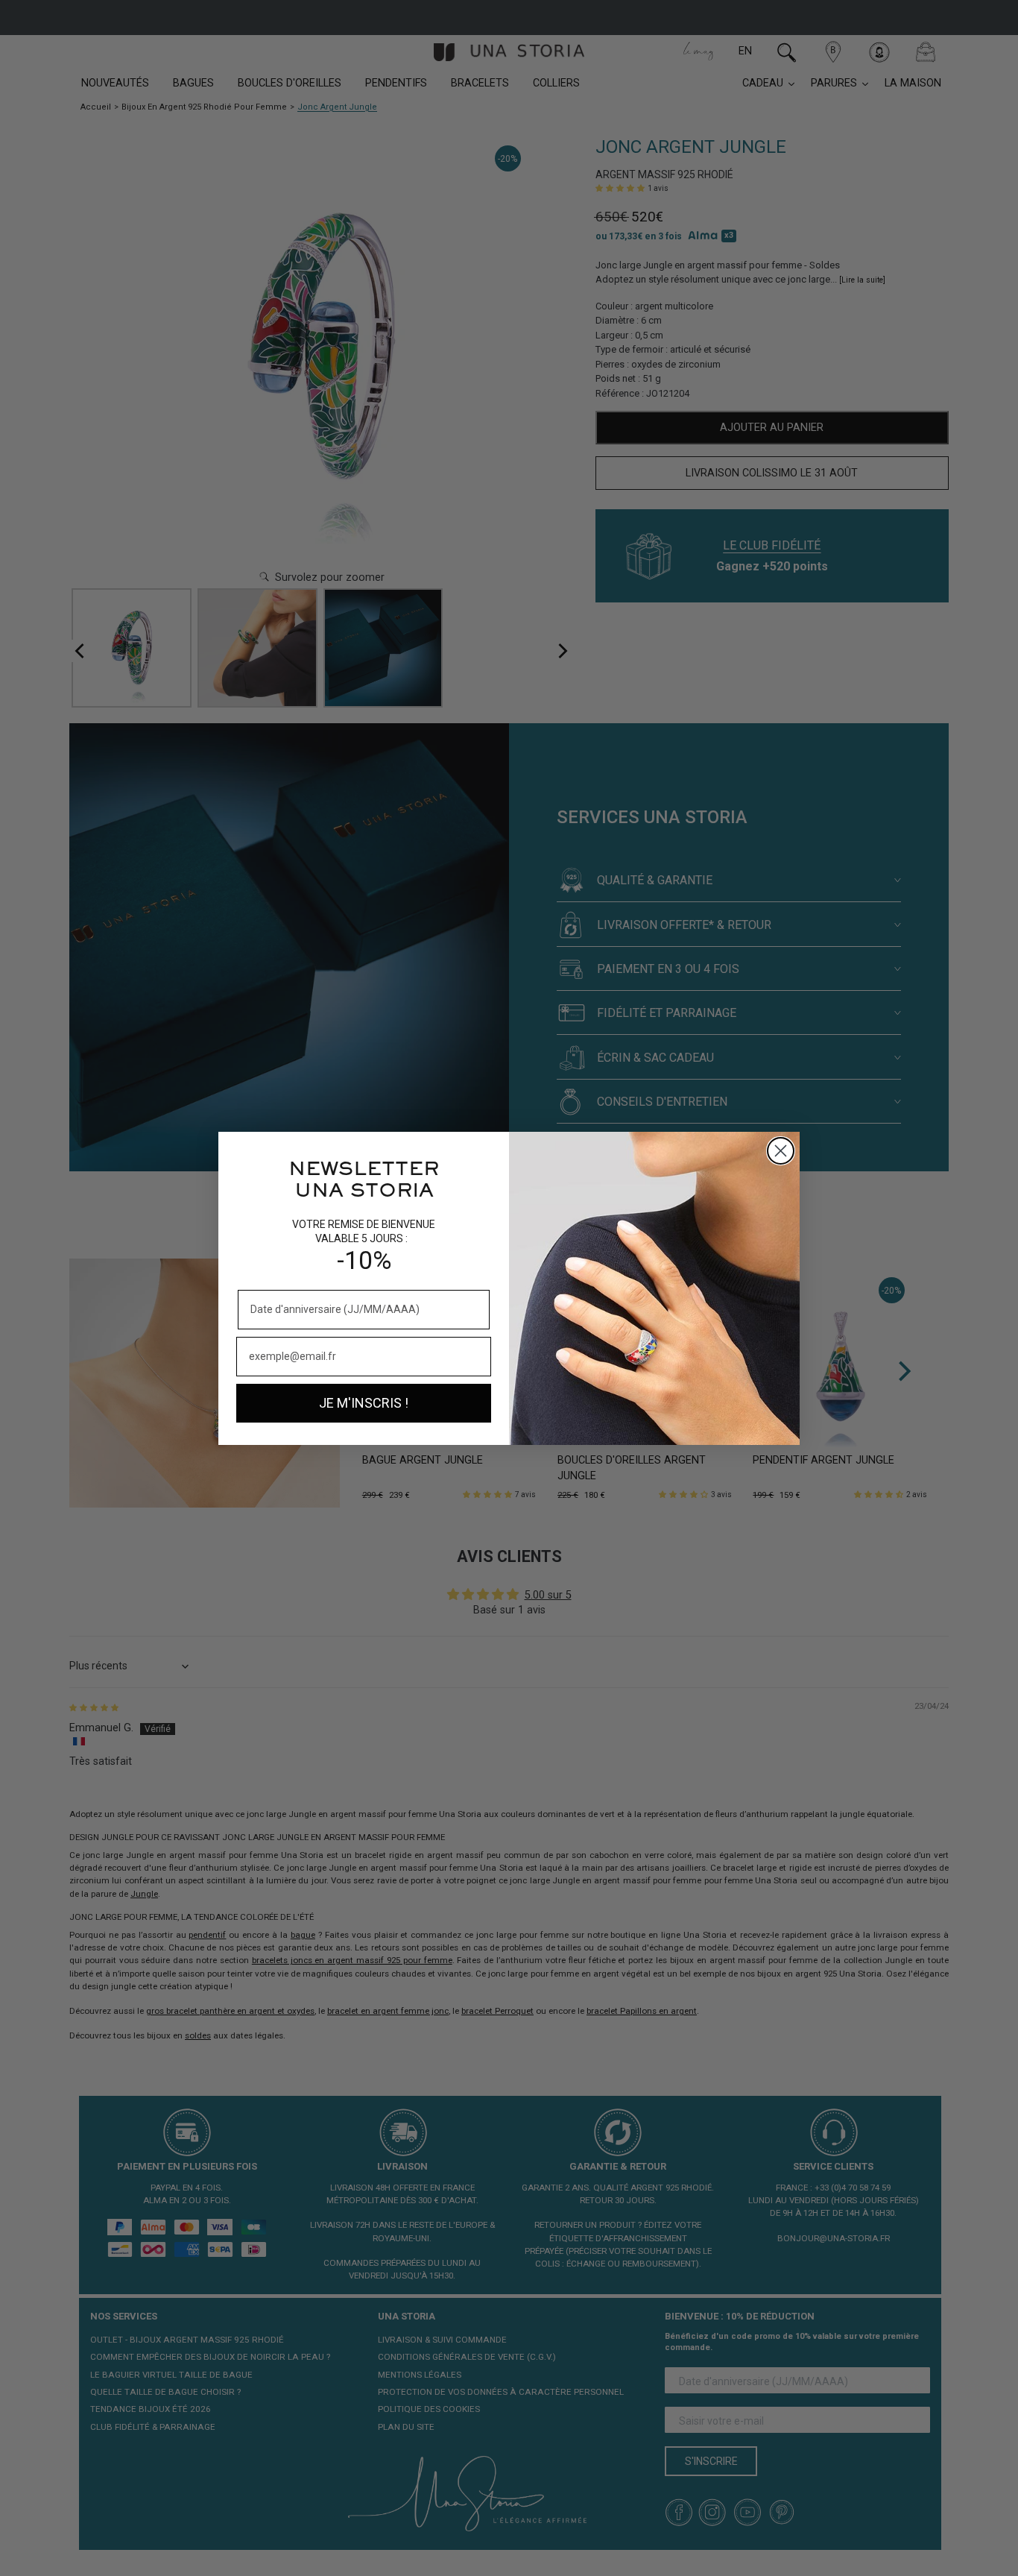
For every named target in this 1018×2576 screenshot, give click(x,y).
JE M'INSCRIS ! (364, 1403)
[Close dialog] (781, 1151)
